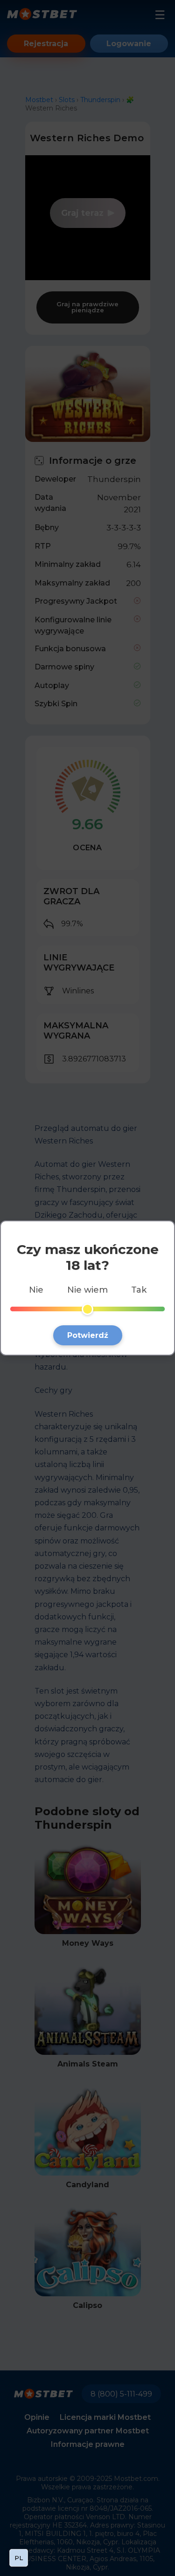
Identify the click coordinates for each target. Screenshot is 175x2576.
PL (19, 2558)
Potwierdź (88, 1335)
